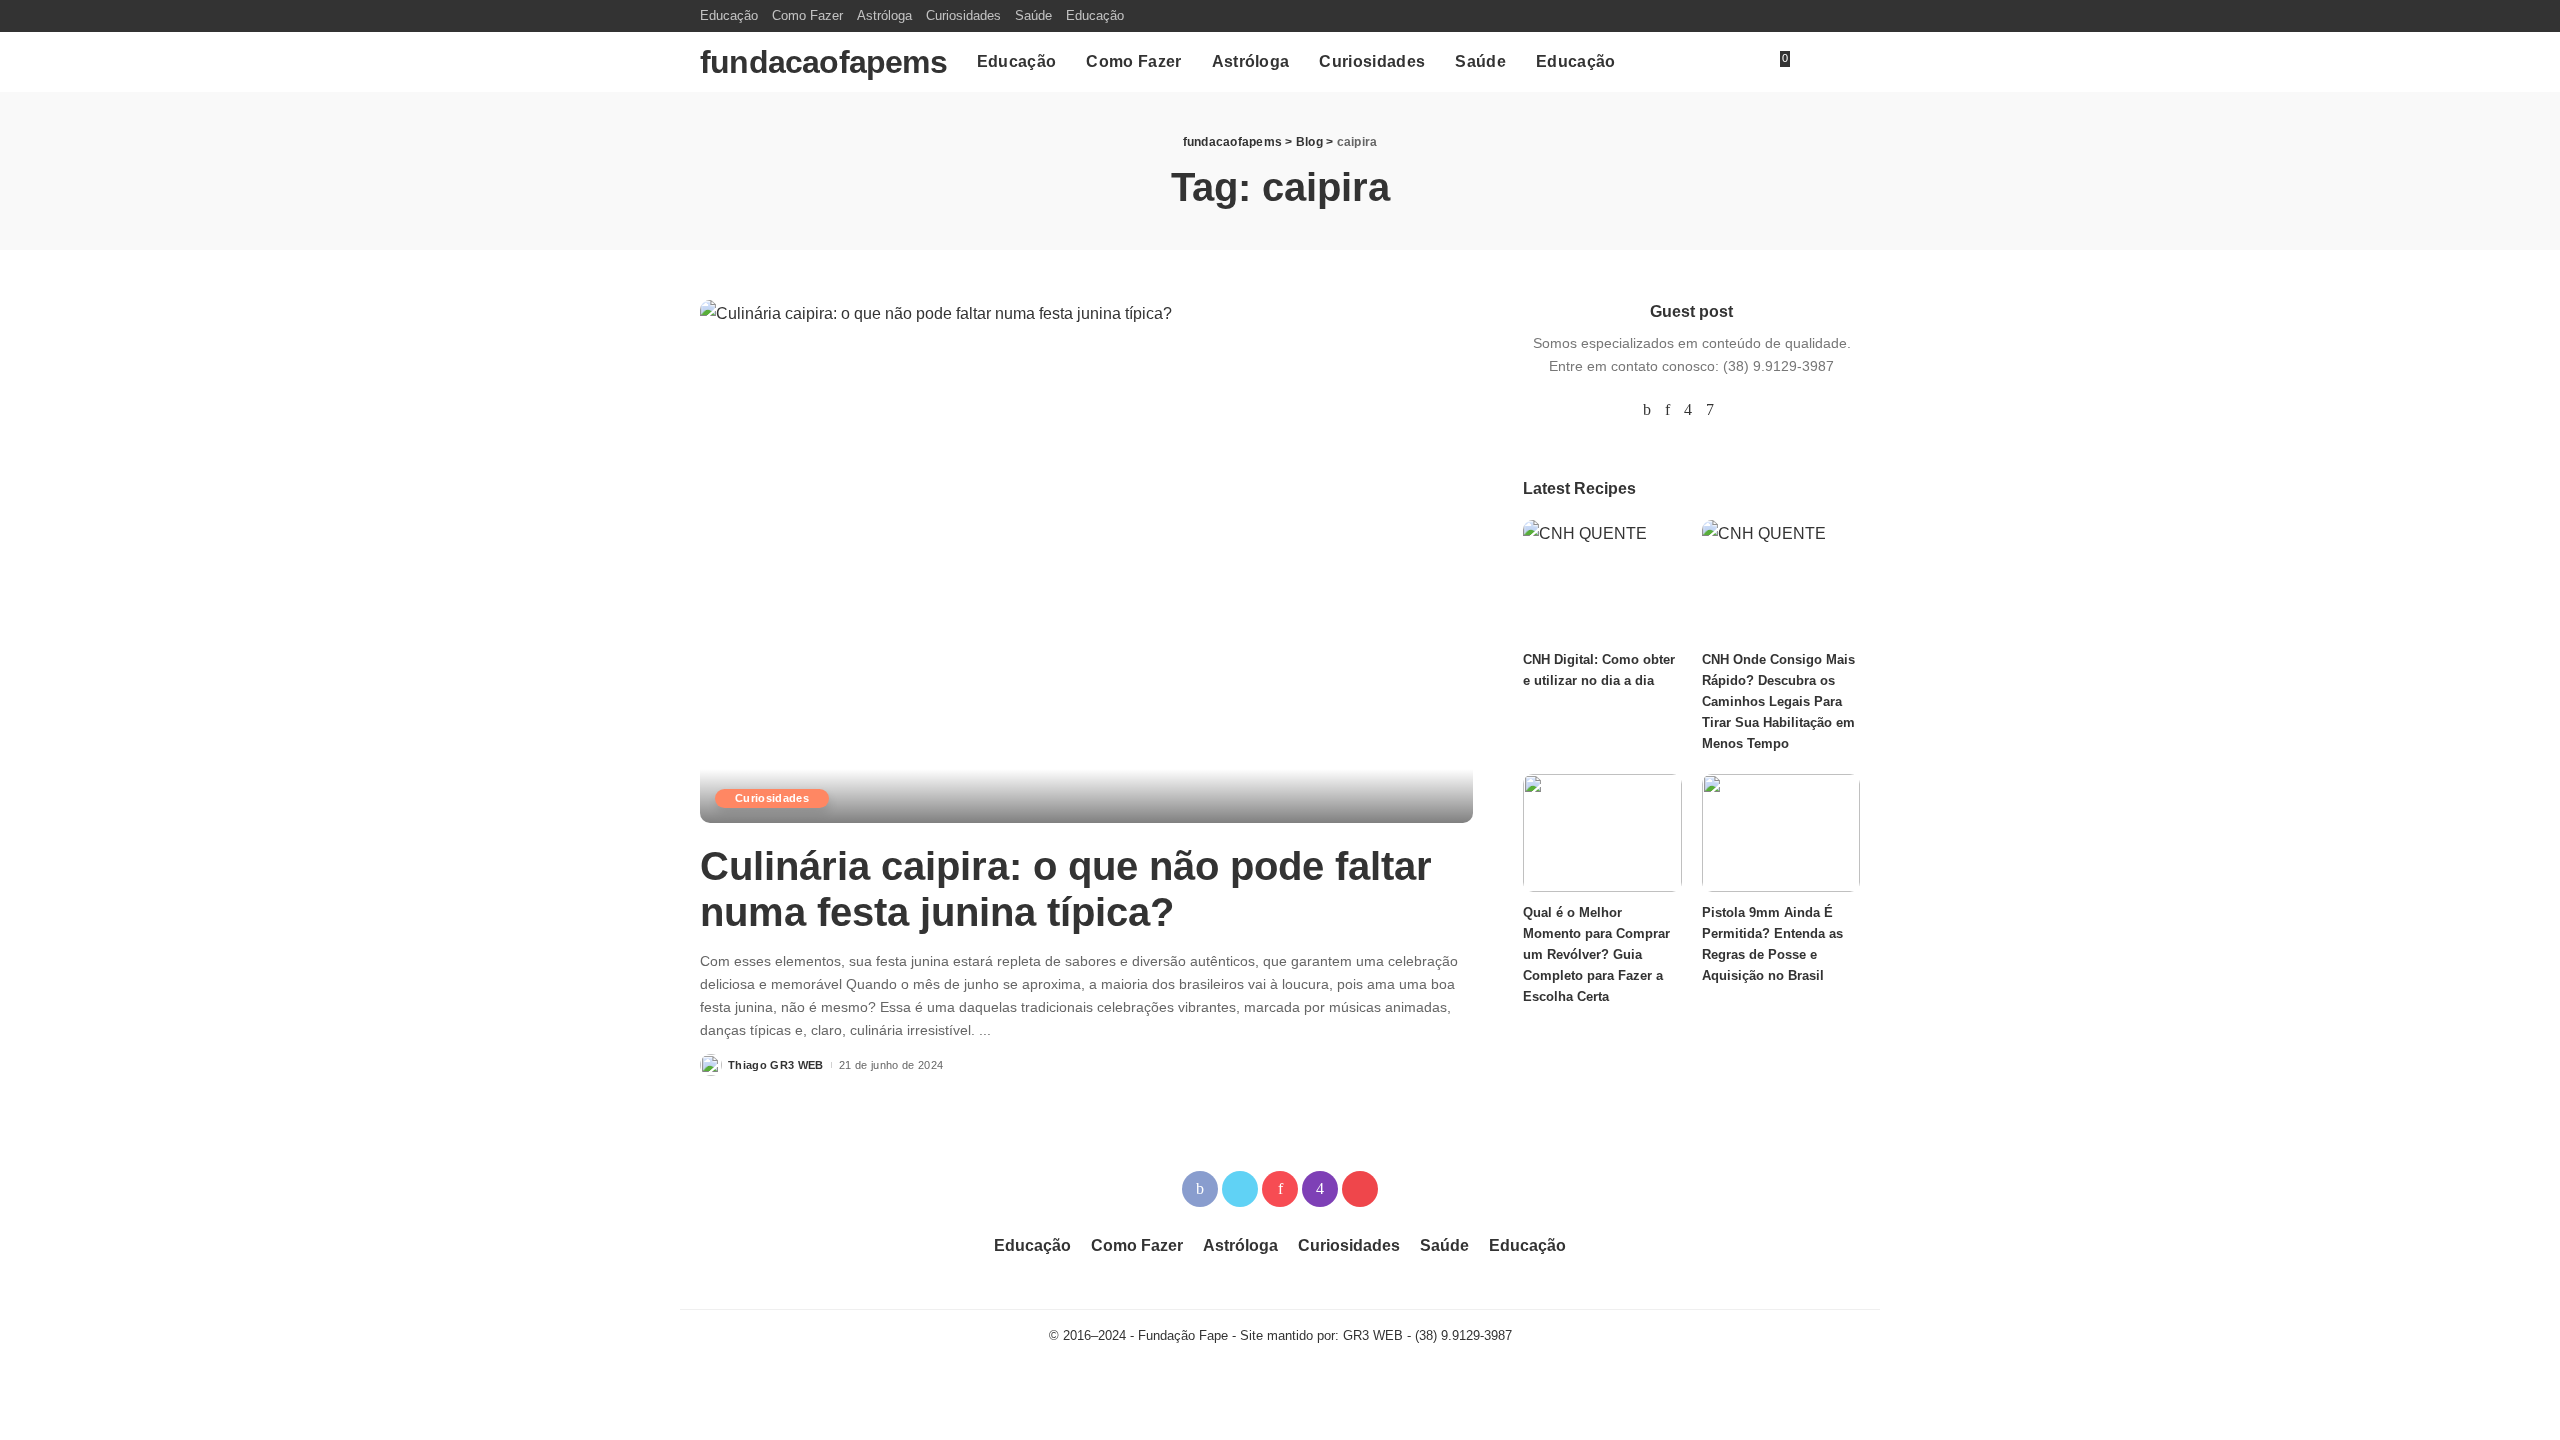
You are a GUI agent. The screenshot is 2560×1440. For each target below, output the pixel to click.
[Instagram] (1688, 410)
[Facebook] (1647, 410)
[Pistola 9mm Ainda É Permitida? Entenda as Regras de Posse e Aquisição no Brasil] (1781, 833)
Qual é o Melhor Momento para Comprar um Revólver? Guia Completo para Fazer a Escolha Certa (1596, 954)
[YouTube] (1734, 410)
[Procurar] (1848, 62)
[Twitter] (1240, 1189)
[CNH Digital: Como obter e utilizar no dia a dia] (1602, 579)
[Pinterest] (1667, 410)
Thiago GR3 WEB (776, 1065)
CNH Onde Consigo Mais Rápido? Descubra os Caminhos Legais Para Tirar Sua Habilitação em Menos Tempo (1778, 701)
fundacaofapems (823, 62)
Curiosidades (772, 798)
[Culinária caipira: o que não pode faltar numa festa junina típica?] (1086, 561)
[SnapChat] (1710, 410)
